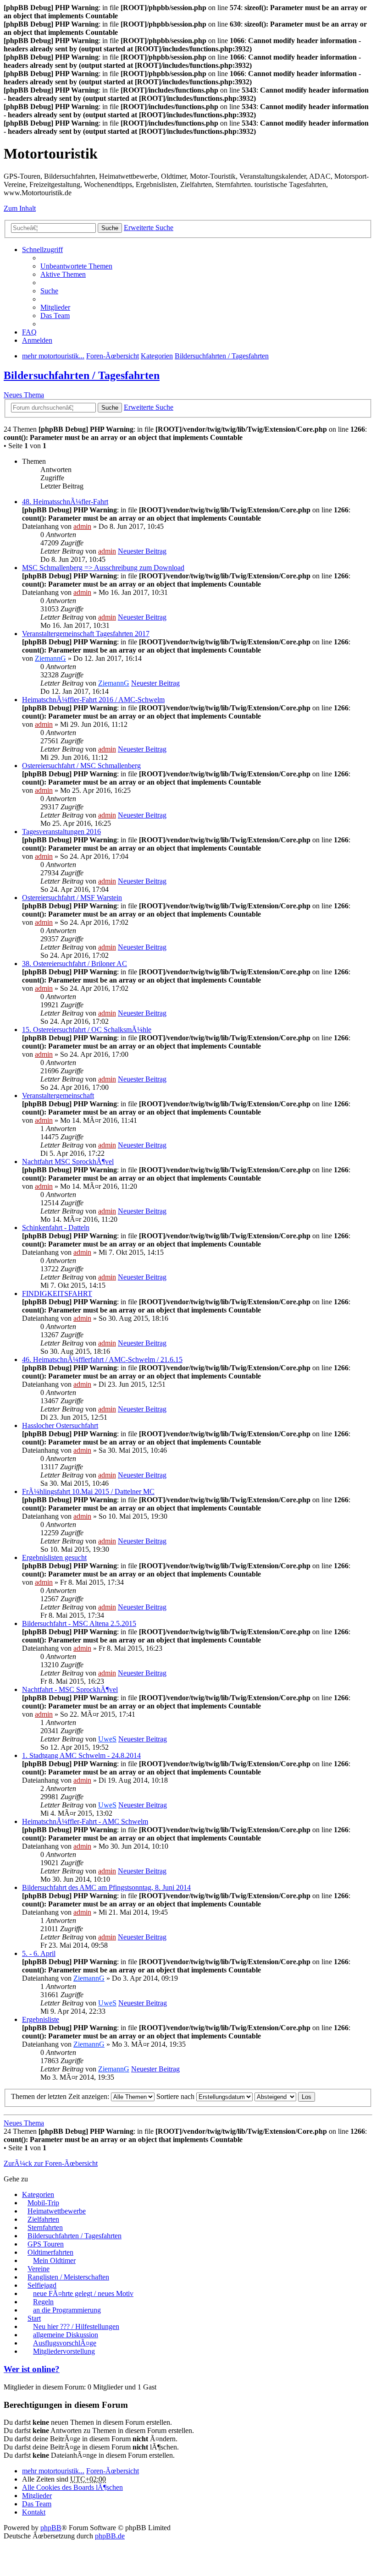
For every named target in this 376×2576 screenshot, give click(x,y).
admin (82, 526)
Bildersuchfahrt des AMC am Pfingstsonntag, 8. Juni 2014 (106, 1887)
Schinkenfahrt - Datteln (56, 1228)
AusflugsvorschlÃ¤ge (65, 2343)
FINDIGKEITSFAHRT (57, 1293)
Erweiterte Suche (149, 228)
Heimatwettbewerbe (57, 2211)
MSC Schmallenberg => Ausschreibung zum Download (103, 568)
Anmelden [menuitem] (37, 340)
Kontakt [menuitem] (34, 2512)
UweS (107, 1739)
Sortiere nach (176, 2096)
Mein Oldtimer (54, 2260)
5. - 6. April (39, 1953)
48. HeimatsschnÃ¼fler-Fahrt (65, 502)
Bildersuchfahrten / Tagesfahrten (82, 375)
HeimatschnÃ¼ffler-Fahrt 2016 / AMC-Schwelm (93, 700)
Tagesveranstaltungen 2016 (61, 832)
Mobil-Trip (43, 2203)
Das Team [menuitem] (55, 316)
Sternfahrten (45, 2227)
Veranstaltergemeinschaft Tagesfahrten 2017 (86, 634)
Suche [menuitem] (49, 291)
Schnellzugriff (42, 250)
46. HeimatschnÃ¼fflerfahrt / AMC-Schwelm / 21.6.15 (102, 1359)
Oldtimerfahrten (50, 2252)
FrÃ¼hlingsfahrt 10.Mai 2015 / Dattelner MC (88, 1491)
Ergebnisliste (41, 2019)
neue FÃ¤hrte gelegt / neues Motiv (83, 2293)
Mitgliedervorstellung (64, 2351)
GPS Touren (46, 2244)
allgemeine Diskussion (66, 2335)
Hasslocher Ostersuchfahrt (60, 1425)
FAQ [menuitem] (29, 332)
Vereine (39, 2269)
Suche (110, 228)
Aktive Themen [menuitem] (63, 274)
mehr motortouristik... (53, 2471)
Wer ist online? (32, 2369)
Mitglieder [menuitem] (55, 307)
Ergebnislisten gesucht (54, 1557)
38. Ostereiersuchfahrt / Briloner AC (75, 964)
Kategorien (38, 2194)
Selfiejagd (42, 2285)
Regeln (43, 2302)
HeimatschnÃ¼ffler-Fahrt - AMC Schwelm (85, 1821)
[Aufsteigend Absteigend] (275, 2096)
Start (34, 2318)
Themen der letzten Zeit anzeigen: (61, 2096)
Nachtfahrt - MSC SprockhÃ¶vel (70, 1689)
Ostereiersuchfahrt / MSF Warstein (72, 898)
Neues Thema (24, 395)
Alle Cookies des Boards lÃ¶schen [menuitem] (72, 2487)
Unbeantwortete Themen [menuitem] (76, 266)
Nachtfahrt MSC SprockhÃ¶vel (68, 1162)
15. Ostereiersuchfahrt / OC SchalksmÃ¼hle (87, 1030)
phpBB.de (110, 2536)
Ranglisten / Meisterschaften (68, 2277)
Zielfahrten (43, 2219)
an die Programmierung (67, 2310)
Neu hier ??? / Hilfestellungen (76, 2326)
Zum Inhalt (20, 208)
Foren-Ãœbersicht (113, 2471)
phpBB (51, 2528)
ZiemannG (50, 658)
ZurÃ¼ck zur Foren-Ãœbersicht (51, 2163)
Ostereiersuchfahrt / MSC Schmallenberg (81, 766)
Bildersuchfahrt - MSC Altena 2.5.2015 (79, 1623)
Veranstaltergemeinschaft (58, 1096)
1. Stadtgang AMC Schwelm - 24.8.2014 (81, 1755)
